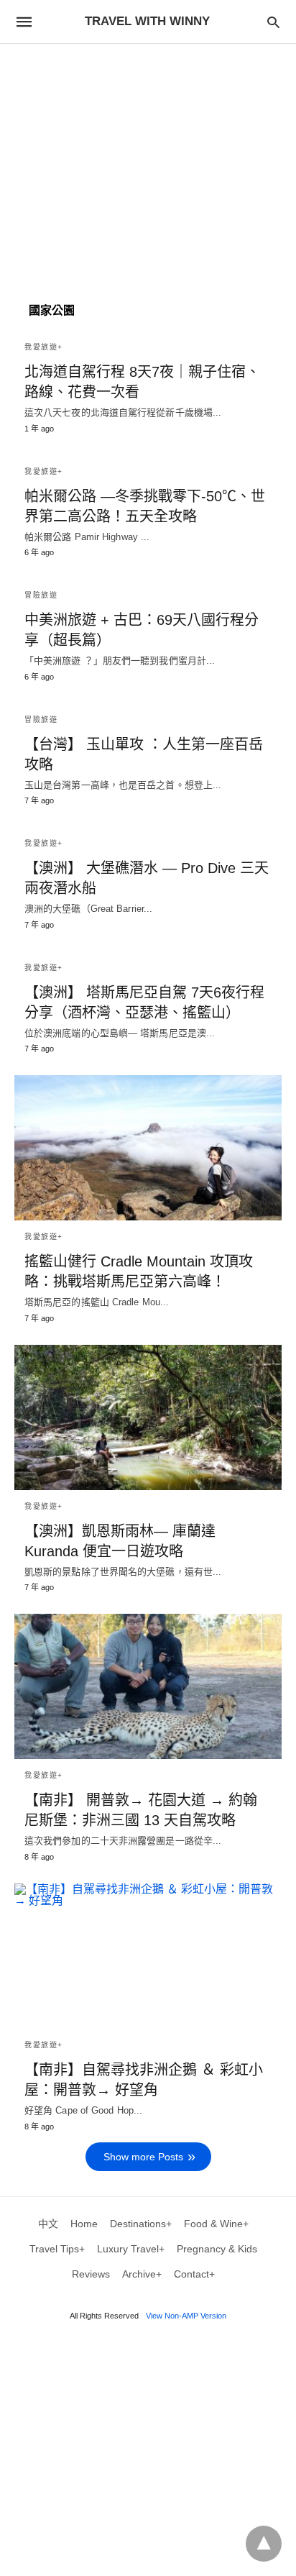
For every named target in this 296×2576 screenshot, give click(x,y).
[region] (148, 166)
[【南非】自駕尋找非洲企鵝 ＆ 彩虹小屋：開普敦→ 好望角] (148, 1956)
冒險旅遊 (41, 595)
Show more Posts (143, 2157)
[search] (273, 22)
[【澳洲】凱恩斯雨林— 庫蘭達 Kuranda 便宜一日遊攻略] (148, 1417)
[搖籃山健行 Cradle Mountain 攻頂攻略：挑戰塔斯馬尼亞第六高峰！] (148, 1148)
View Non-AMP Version (186, 2316)
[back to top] (264, 2544)
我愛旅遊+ (44, 347)
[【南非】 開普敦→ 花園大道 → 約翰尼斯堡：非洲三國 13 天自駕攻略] (148, 1686)
